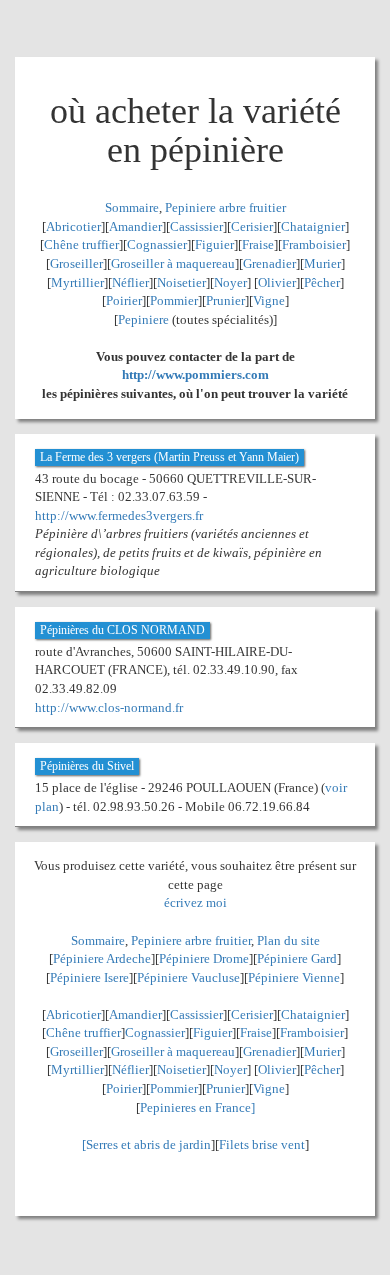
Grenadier (269, 263)
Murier (322, 263)
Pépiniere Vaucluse (188, 977)
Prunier (225, 300)
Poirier (124, 300)
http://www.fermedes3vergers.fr (119, 515)
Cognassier (157, 244)
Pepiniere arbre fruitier (225, 207)
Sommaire (132, 207)
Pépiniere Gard (297, 958)
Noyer (230, 282)
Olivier (277, 282)
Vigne (269, 300)
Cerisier (252, 226)
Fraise (258, 244)
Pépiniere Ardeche (102, 958)
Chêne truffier (81, 244)
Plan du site (288, 940)
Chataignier (313, 226)
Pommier (174, 300)
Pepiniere (143, 319)
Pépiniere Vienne (294, 977)
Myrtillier (77, 282)
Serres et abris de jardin (148, 1144)
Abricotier (73, 226)
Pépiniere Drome (204, 958)
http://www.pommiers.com (195, 374)
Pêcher (322, 282)
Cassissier (196, 226)
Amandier (135, 226)
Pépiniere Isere (89, 977)
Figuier (214, 244)
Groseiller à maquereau (173, 263)
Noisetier (181, 282)
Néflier (130, 282)
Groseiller (76, 263)
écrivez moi (195, 902)
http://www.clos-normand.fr (109, 707)
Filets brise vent (262, 1144)
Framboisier (314, 244)
